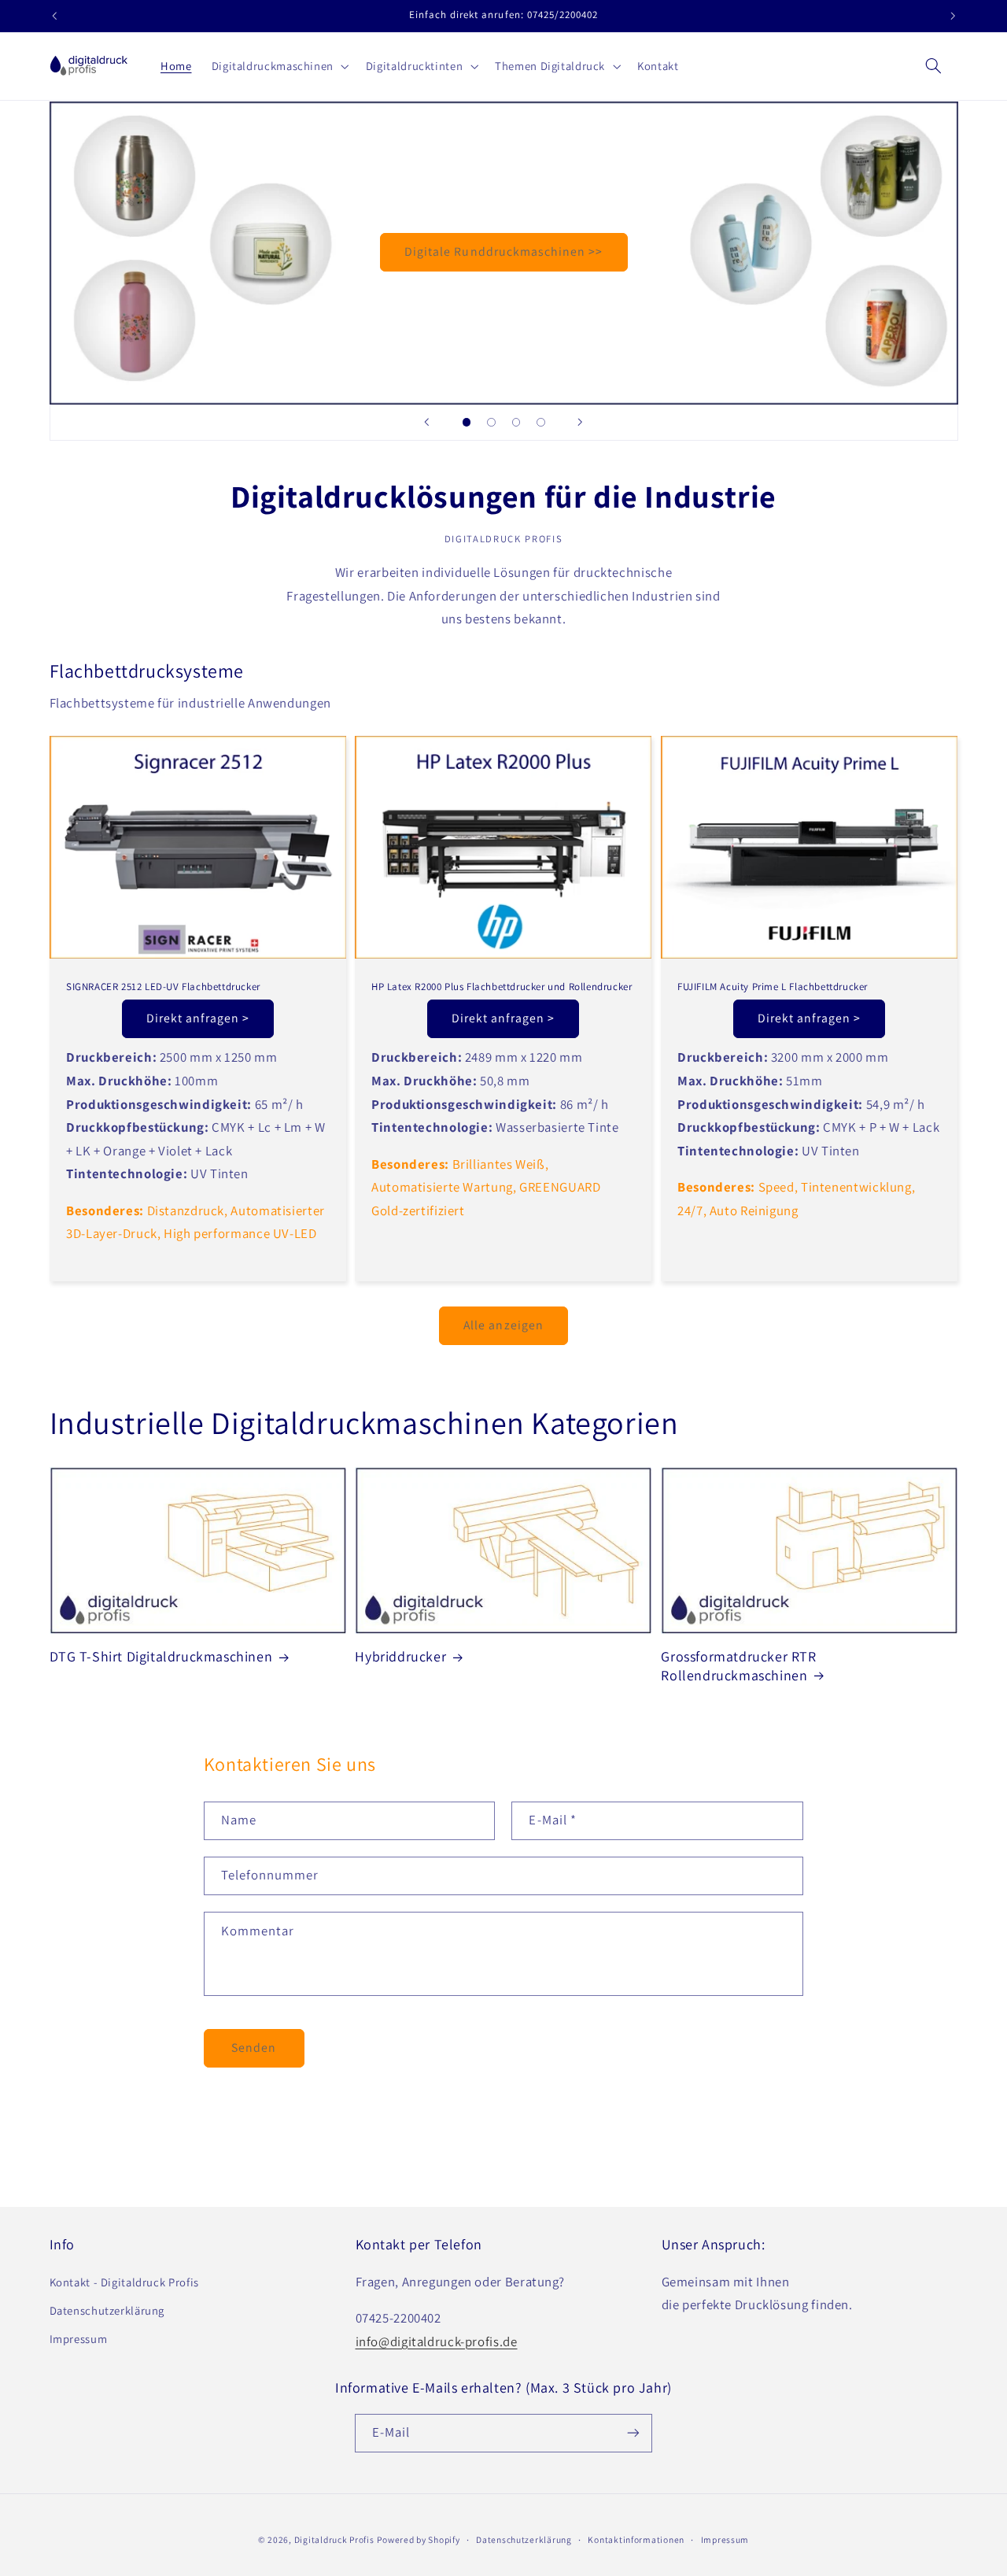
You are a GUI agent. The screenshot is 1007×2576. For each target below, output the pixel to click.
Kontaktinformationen (636, 2539)
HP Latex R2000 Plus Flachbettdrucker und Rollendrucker (502, 987)
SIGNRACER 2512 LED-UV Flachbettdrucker (163, 987)
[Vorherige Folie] (426, 423)
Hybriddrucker (400, 1657)
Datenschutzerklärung (107, 2310)
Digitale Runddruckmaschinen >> (504, 252)
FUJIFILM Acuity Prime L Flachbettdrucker (773, 987)
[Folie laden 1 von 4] (467, 423)
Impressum (79, 2339)
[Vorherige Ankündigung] (54, 16)
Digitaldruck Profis (334, 2539)
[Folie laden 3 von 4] (516, 423)
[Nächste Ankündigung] (953, 16)
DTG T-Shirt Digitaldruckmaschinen (161, 1657)
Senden (254, 2048)
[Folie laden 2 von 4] (492, 423)
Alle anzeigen (503, 1325)
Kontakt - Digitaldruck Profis (124, 2281)
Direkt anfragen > (198, 1018)
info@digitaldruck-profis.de (437, 2341)
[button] (278, 66)
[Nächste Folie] (581, 423)
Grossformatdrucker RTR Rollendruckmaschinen (738, 1666)
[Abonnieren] (633, 2432)
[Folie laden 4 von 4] (541, 423)
